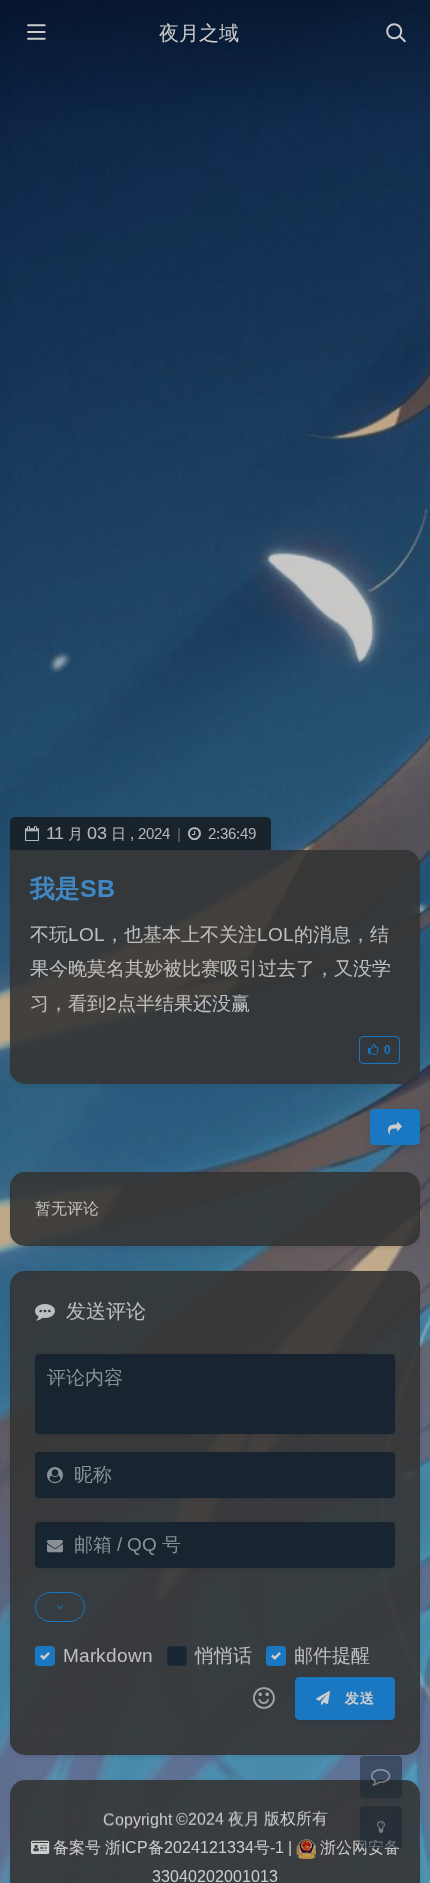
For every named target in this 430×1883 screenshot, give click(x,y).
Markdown (108, 1655)
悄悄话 (223, 1655)
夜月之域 (199, 33)
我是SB (72, 888)
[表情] (264, 1699)
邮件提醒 (332, 1655)
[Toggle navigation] (395, 34)
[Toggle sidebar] (35, 34)
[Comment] (381, 1777)
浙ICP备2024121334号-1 (194, 1847)
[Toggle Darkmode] (381, 1827)
